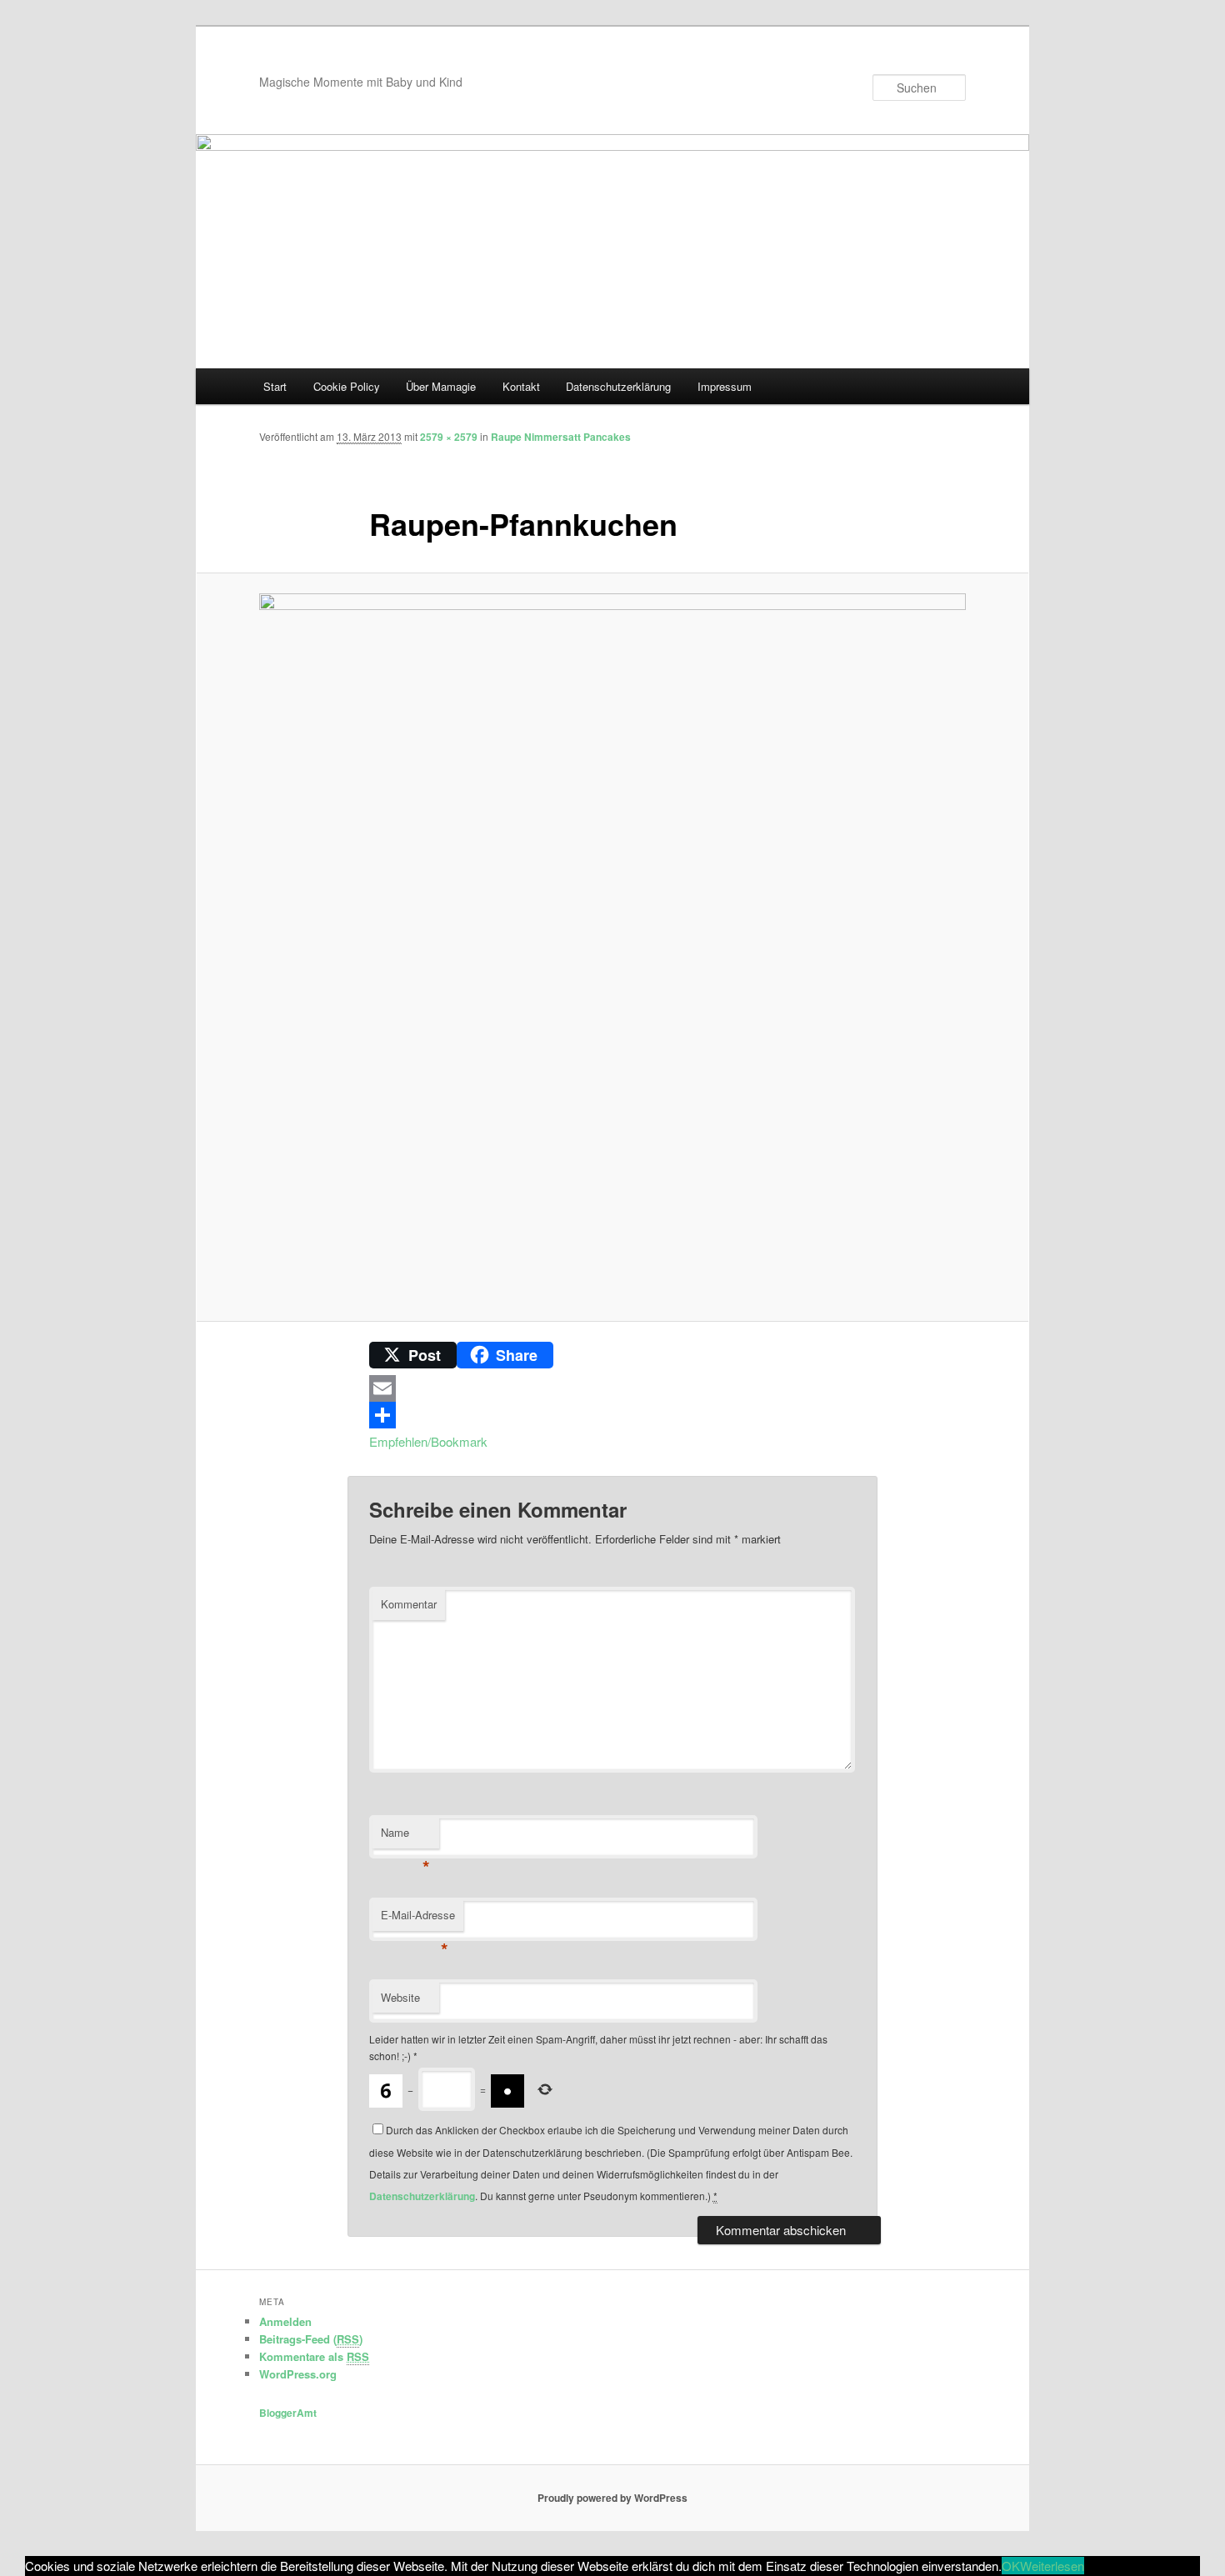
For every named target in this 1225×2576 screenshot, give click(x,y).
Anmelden (285, 2321)
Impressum (725, 386)
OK (1011, 2566)
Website (400, 1997)
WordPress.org (298, 2374)
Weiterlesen (1052, 2566)
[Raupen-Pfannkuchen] (612, 947)
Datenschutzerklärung (618, 386)
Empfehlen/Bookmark (428, 1441)
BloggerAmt (288, 2413)
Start (275, 386)
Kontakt (521, 386)
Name (405, 1836)
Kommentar (409, 1604)
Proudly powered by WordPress (612, 2498)
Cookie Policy (347, 386)
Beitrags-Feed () (311, 2339)
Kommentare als (314, 2356)
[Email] (612, 1388)
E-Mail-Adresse (418, 1919)
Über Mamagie (441, 386)
